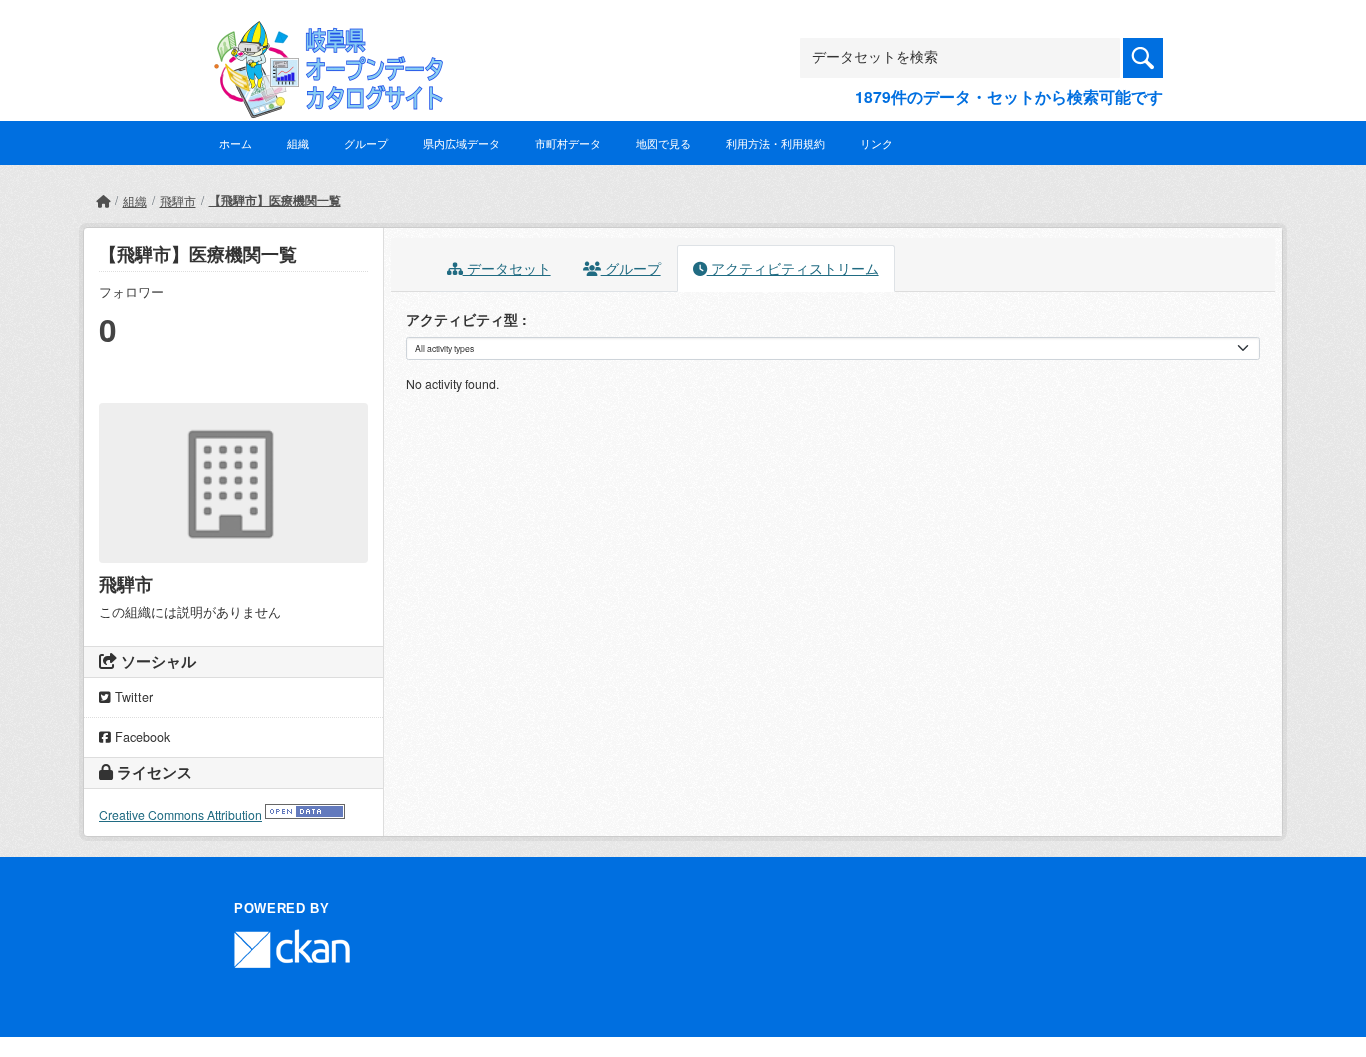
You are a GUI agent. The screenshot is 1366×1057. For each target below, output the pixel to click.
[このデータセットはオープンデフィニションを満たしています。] (305, 814)
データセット (507, 268)
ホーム (235, 143)
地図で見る (663, 143)
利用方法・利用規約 (775, 143)
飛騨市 (178, 200)
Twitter (132, 697)
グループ (366, 143)
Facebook (140, 737)
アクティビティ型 (464, 319)
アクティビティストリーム (793, 268)
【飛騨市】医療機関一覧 (275, 200)
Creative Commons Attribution (180, 814)
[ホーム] (103, 200)
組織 (298, 143)
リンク (876, 143)
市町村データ (568, 143)
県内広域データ (461, 143)
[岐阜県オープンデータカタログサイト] (323, 36)
